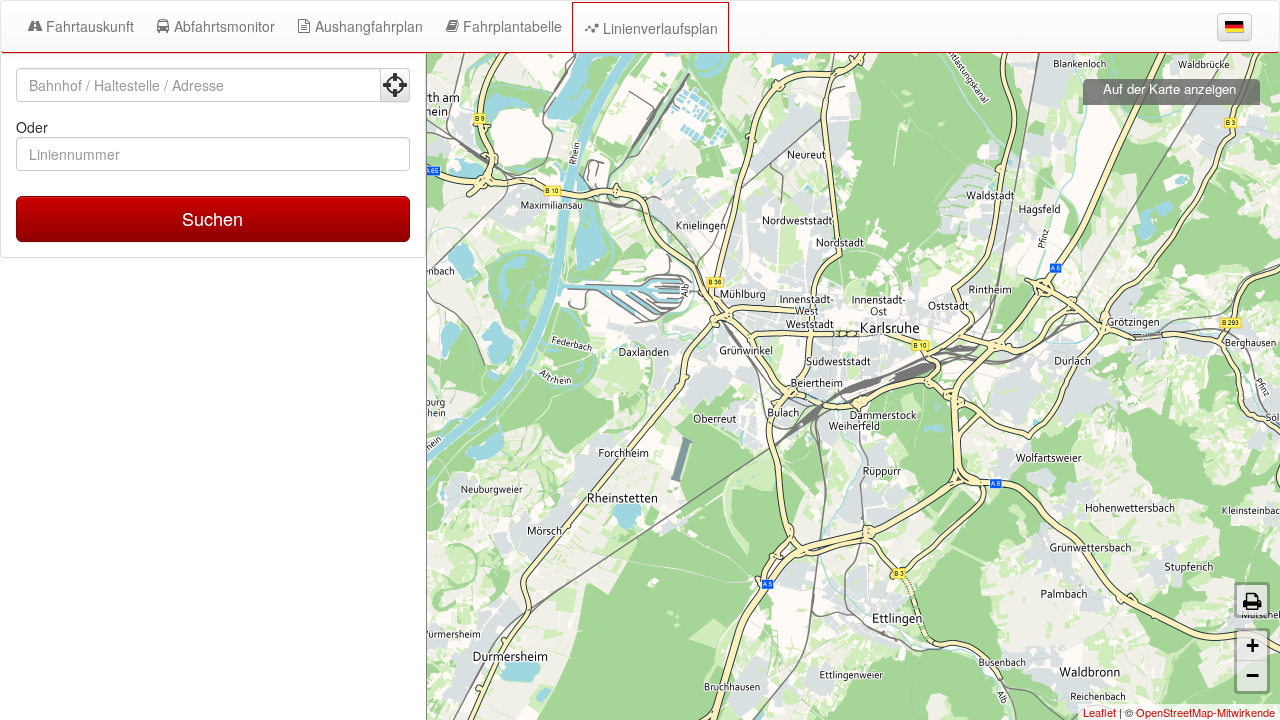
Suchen (212, 218)
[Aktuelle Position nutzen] (395, 85)
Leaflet (1099, 712)
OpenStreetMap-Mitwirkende (1205, 712)
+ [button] (1252, 645)
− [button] (1252, 675)
